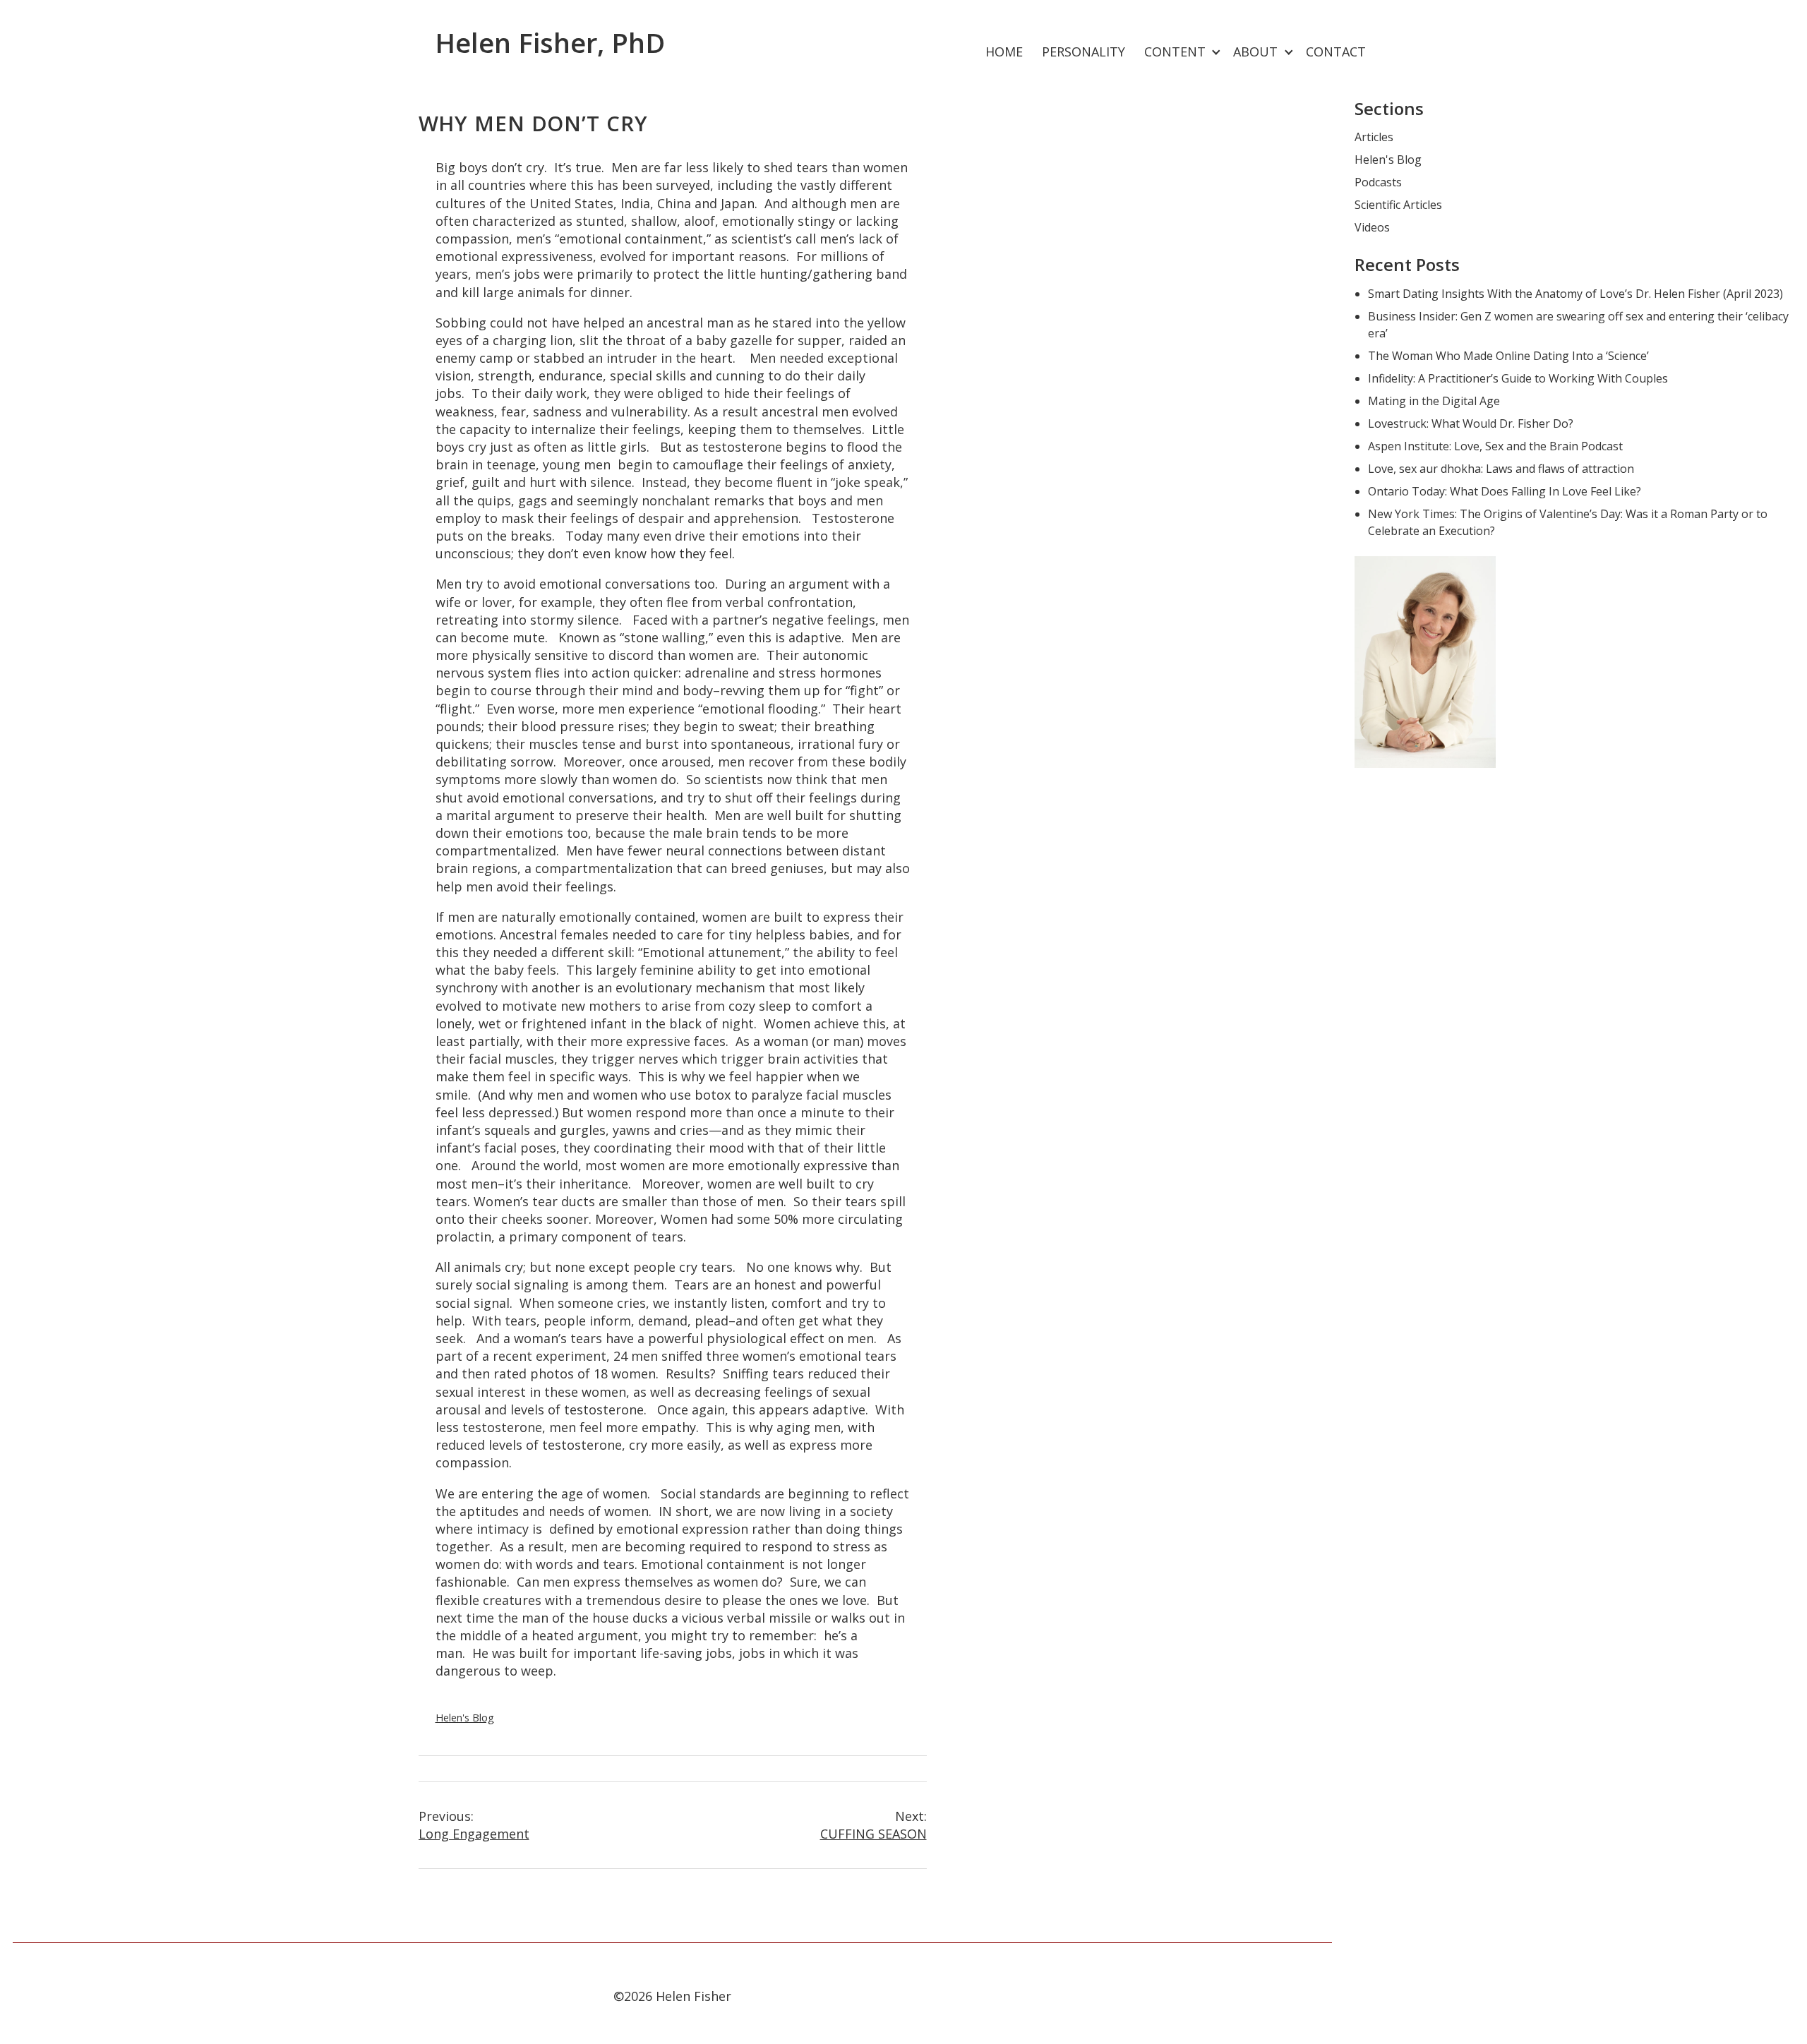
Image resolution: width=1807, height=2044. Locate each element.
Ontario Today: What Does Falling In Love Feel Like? (1505, 491)
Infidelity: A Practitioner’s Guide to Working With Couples (1518, 378)
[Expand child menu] (1217, 53)
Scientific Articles (1398, 205)
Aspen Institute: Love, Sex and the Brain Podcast (1495, 446)
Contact (1336, 52)
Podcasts (1378, 182)
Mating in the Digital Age (1434, 401)
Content (1175, 52)
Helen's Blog (465, 1718)
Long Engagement (474, 1825)
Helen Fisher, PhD (550, 42)
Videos (1372, 227)
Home (1004, 52)
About (1255, 52)
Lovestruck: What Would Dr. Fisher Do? (1471, 423)
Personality (1083, 52)
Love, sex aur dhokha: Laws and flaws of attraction (1501, 469)
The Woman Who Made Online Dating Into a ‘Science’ (1508, 356)
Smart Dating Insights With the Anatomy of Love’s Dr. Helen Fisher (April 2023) (1575, 294)
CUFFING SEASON (874, 1825)
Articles (1374, 137)
